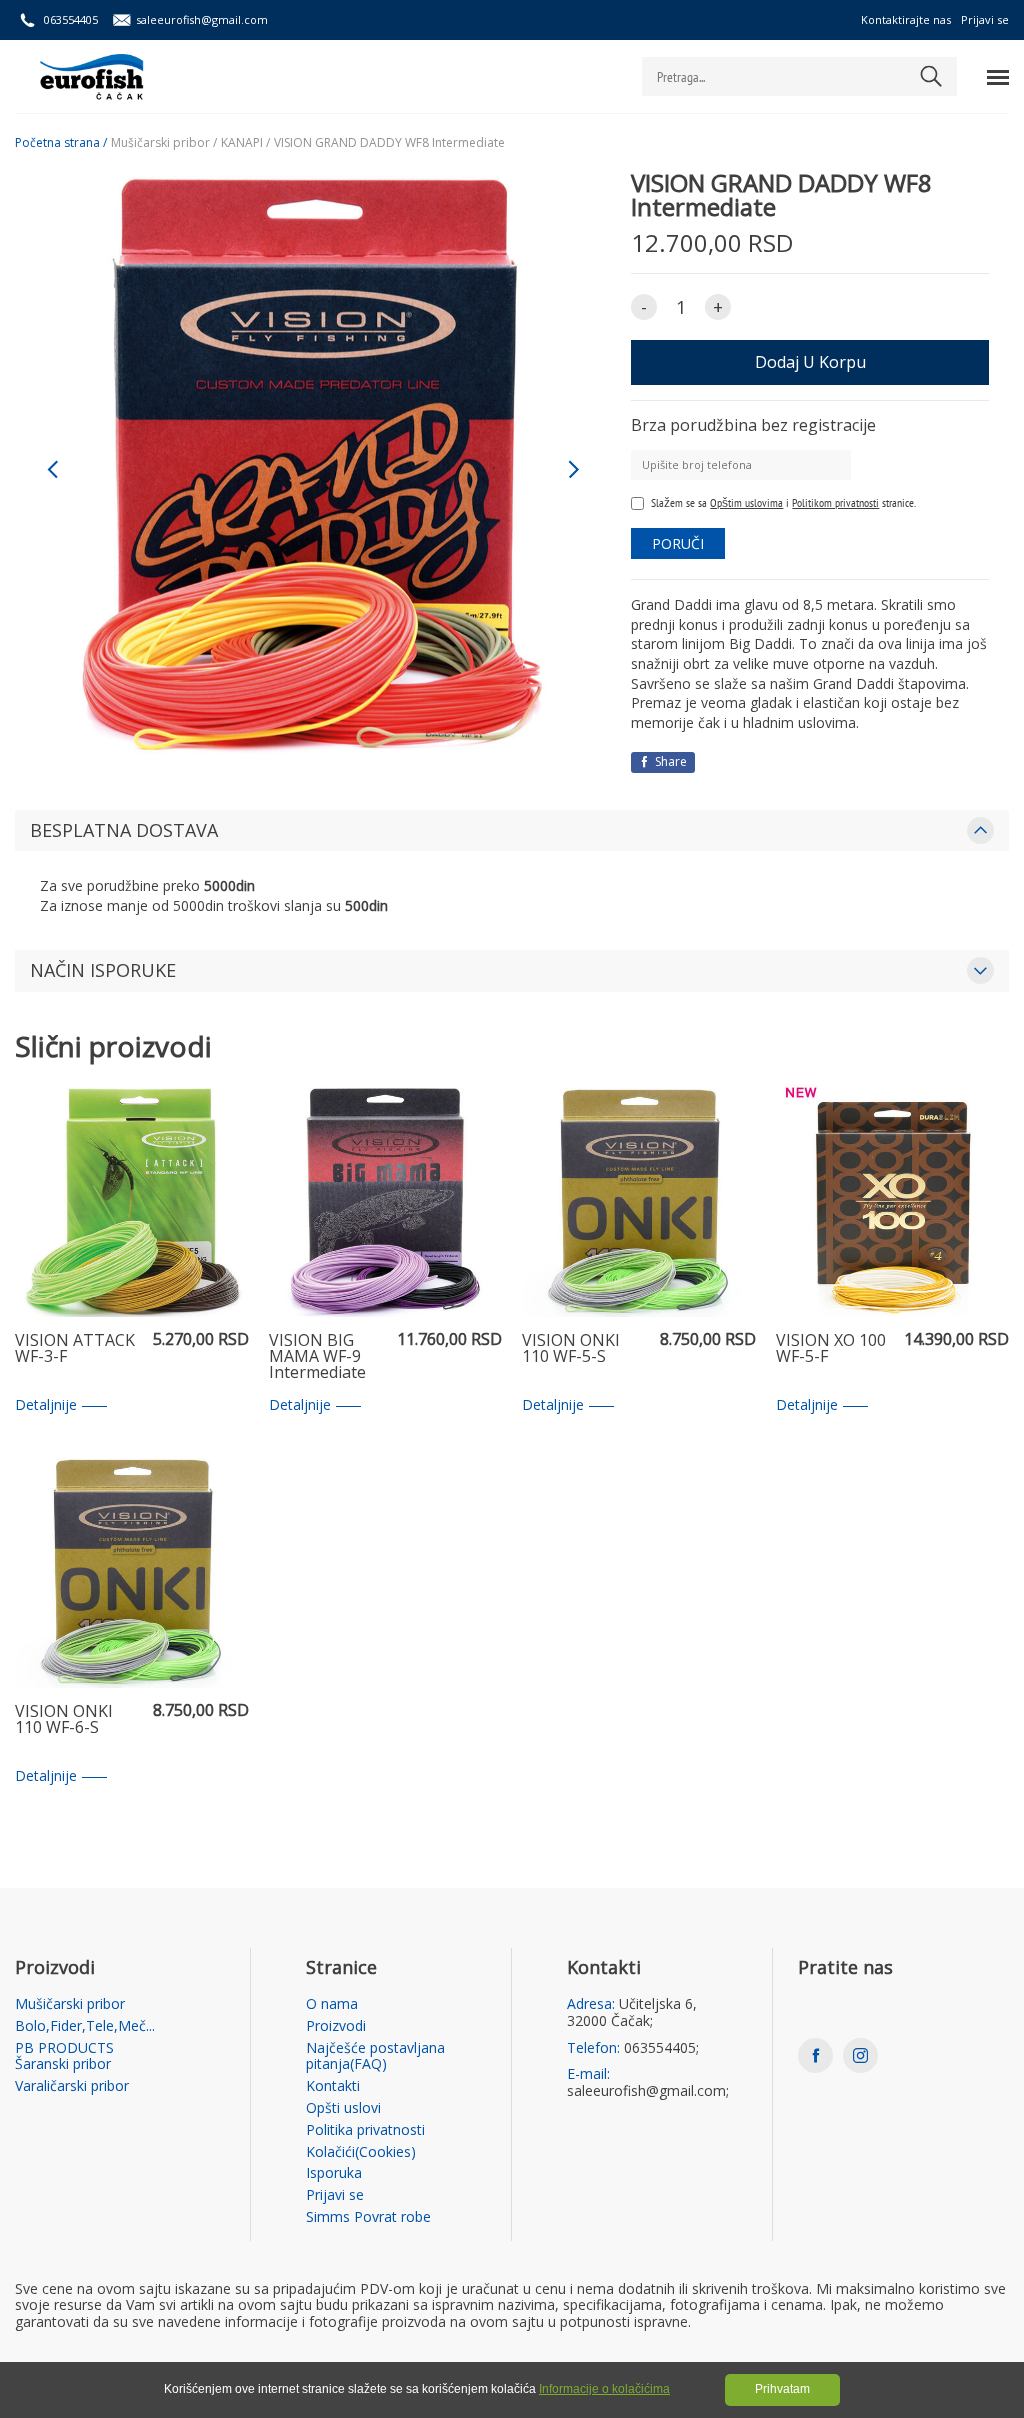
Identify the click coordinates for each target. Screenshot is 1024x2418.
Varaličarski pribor (72, 2086)
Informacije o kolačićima (604, 2389)
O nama (332, 2004)
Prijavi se (985, 19)
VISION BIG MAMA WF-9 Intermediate (317, 1357)
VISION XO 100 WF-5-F (831, 1349)
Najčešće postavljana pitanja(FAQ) (375, 2057)
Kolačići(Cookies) (361, 2152)
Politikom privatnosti (835, 502)
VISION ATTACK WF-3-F (75, 1349)
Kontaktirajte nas (906, 19)
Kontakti (333, 2086)
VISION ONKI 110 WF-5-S (571, 1349)
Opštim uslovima (746, 502)
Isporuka (334, 2173)
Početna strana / (61, 143)
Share (669, 761)
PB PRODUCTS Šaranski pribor (64, 2057)
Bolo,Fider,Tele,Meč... (85, 2026)
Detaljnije (46, 1405)
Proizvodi (336, 2026)
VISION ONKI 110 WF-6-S (64, 1720)
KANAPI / (245, 143)
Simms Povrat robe (368, 2217)
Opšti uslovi (343, 2108)
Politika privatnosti (365, 2130)
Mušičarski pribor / (164, 143)
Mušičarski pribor (70, 2004)
